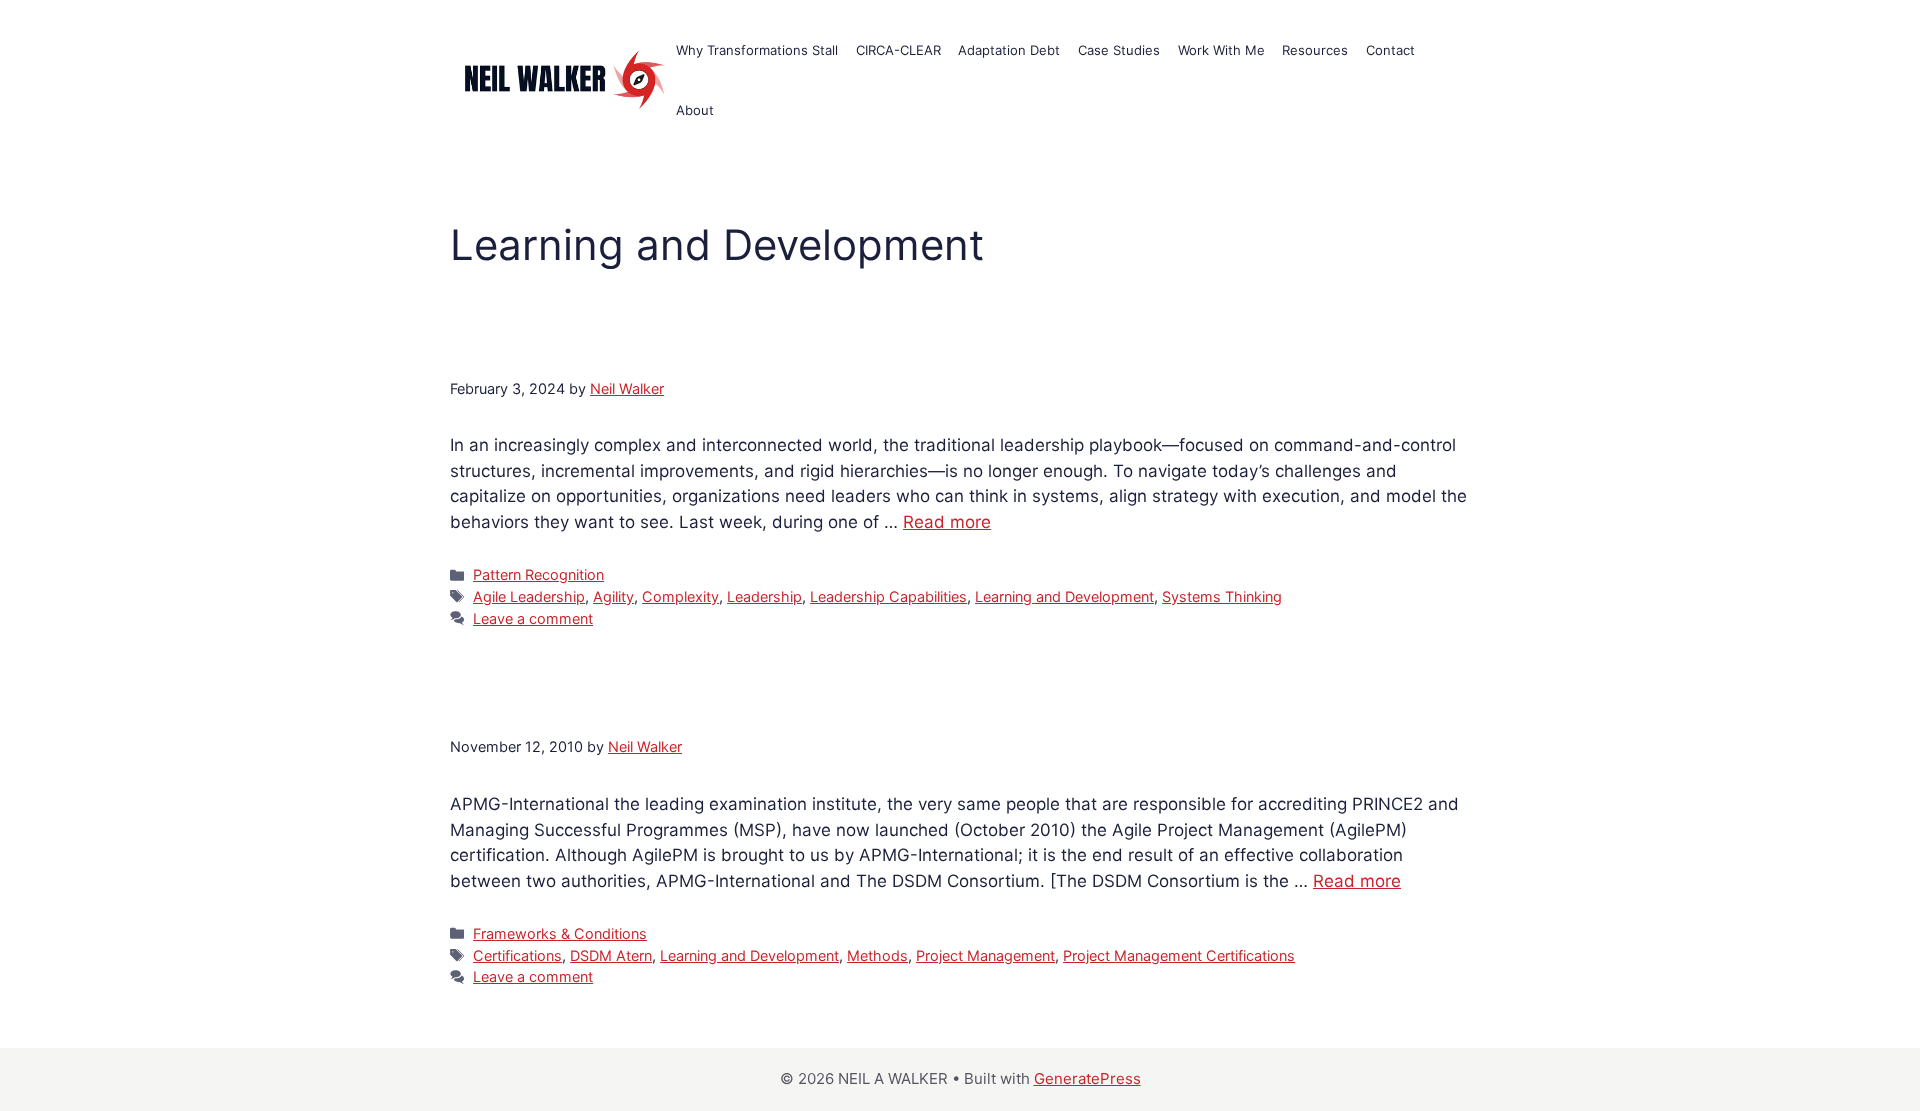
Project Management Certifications (1179, 955)
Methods (877, 955)
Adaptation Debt (1009, 50)
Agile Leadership (529, 596)
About (695, 110)
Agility (613, 596)
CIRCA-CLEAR (898, 50)
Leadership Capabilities (888, 596)
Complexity (680, 596)
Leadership (764, 596)
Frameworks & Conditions (560, 933)
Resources (1315, 50)
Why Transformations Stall (757, 50)
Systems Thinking (1222, 596)
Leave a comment (533, 618)
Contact (1390, 50)
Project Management (985, 955)
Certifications (517, 955)
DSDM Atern (611, 955)
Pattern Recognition (538, 574)
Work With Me (1221, 50)
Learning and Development (1064, 596)
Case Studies (1119, 50)
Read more (947, 522)
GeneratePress (1087, 1078)
